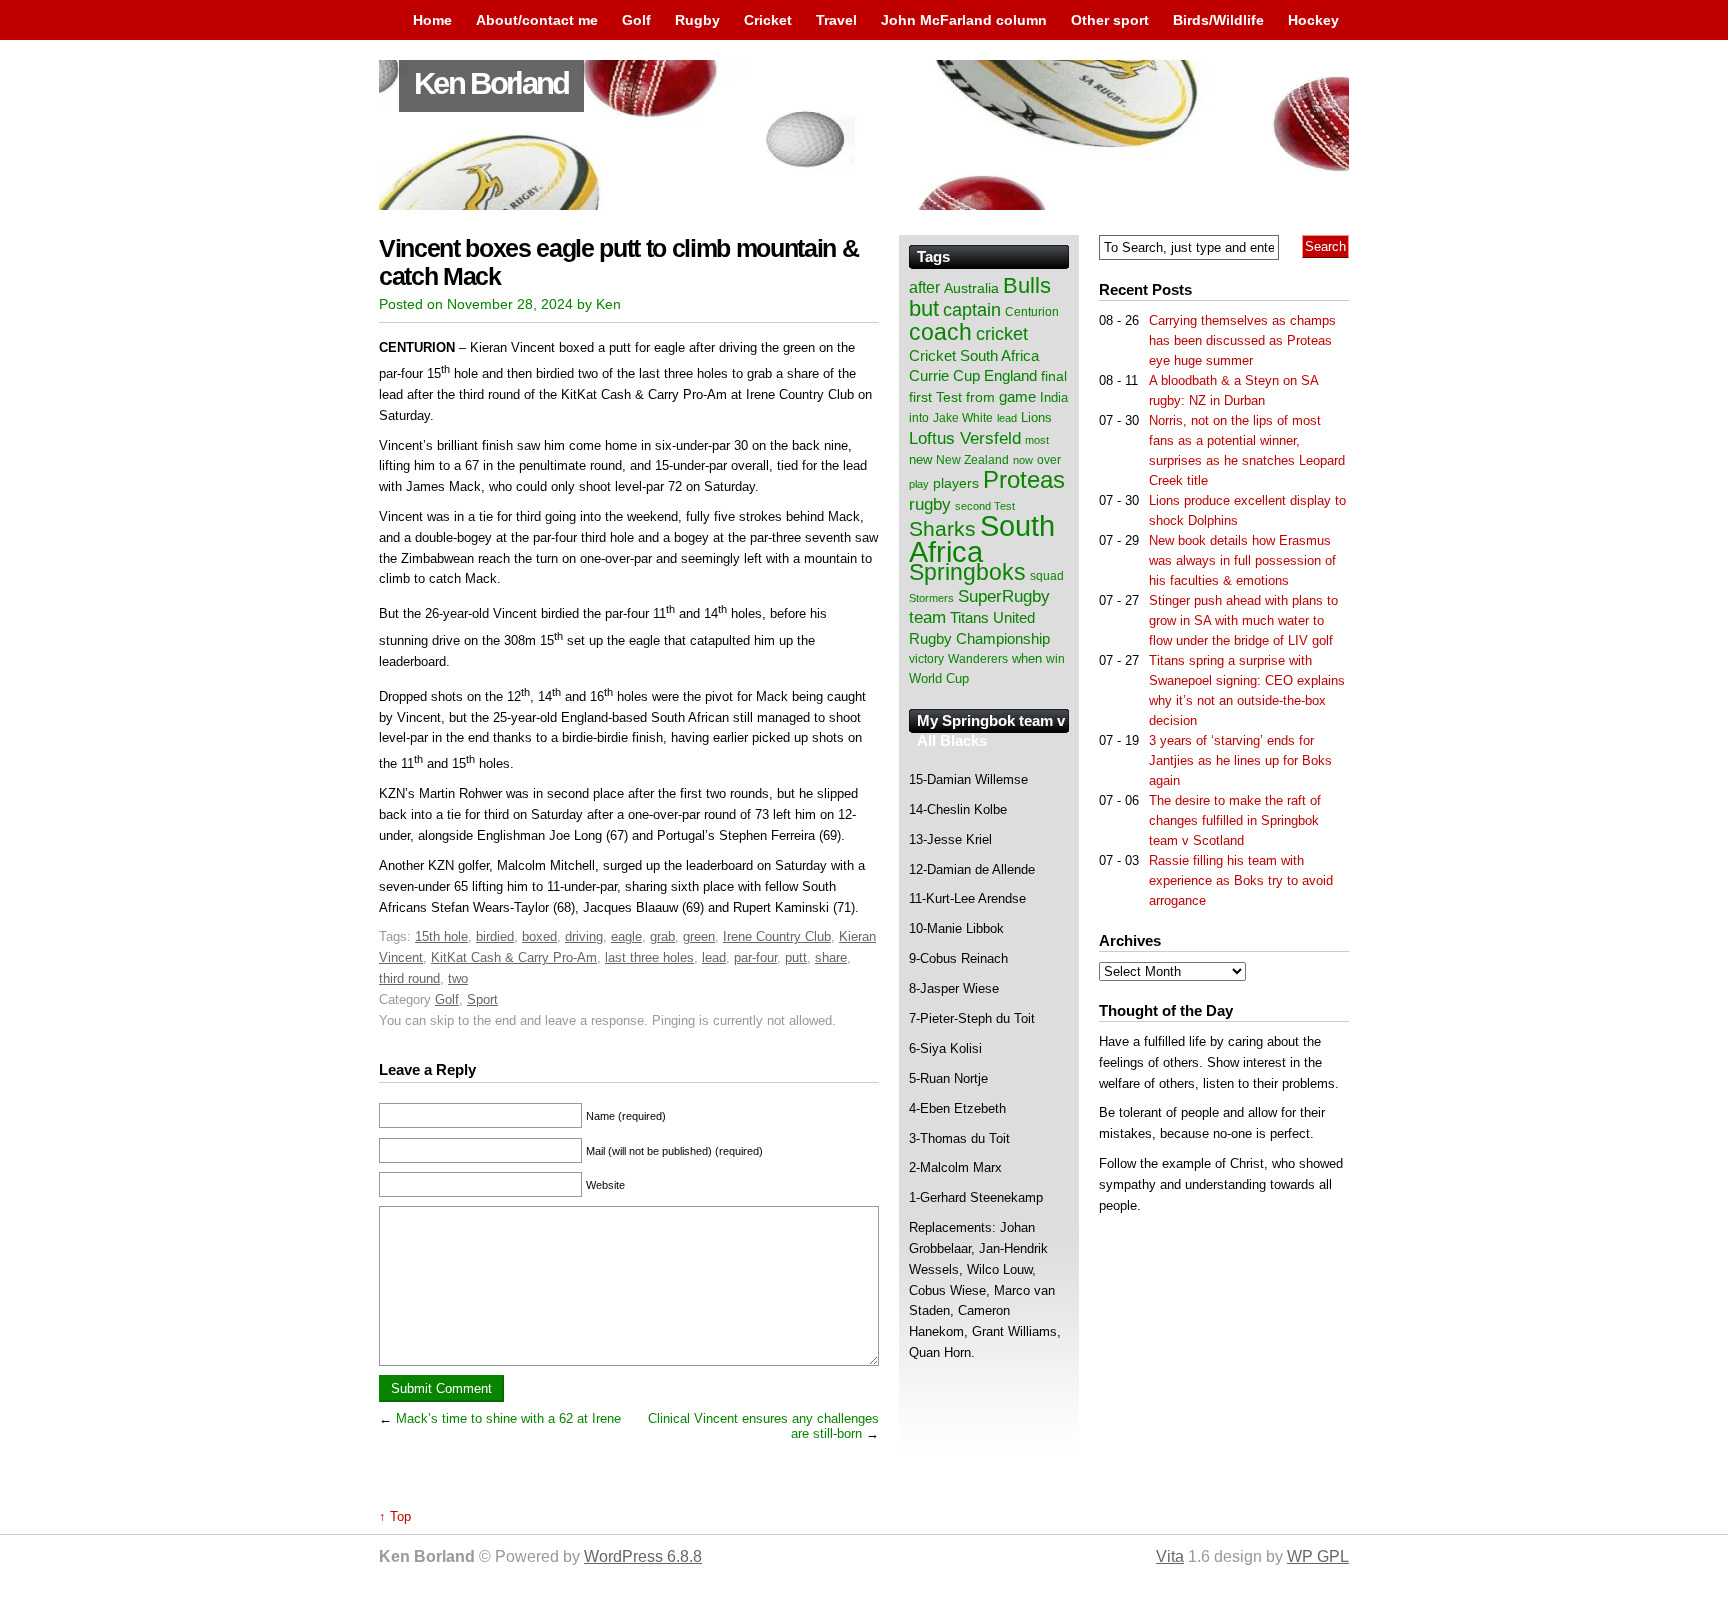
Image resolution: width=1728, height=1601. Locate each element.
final (1054, 376)
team (927, 617)
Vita (1170, 1556)
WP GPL (1318, 1556)
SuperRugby (1004, 596)
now (1023, 460)
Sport (482, 999)
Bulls (1027, 285)
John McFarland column (964, 20)
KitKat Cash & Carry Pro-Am (514, 957)
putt (796, 957)
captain (972, 310)
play (919, 484)
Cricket (768, 20)
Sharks (942, 528)
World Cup (939, 678)
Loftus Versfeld (965, 438)
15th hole (441, 936)
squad (1047, 576)
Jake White (963, 418)
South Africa (982, 538)
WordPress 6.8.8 (643, 1556)
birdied (495, 936)
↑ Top (395, 1516)
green (699, 936)
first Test (935, 397)
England (1010, 375)
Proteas (1024, 479)
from (980, 397)
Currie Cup (944, 376)
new (920, 459)
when (1027, 658)
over (1049, 460)
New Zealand (972, 460)
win (1055, 659)
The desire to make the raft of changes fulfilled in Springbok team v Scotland (1235, 820)
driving (584, 936)
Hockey (1313, 20)
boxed (539, 936)
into (919, 418)
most (1037, 440)
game (1017, 397)
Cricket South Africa (974, 355)
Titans (969, 617)
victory (926, 659)
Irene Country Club (777, 936)
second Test (985, 506)
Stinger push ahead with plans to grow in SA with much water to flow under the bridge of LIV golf (1243, 620)
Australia (971, 288)
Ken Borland (491, 83)
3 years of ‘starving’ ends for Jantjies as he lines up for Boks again (1240, 760)
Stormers (931, 598)
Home (432, 20)
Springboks (967, 572)
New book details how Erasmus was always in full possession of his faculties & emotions (1242, 560)
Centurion (1032, 312)
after (924, 287)
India (1054, 398)
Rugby (697, 20)
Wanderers (978, 659)
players (956, 483)
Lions (1036, 417)
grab (662, 936)
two (458, 978)
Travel (836, 20)
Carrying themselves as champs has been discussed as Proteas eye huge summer (1242, 340)
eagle (626, 936)
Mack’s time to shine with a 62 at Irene (508, 1418)
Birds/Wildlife (1218, 20)
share (831, 957)
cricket (1002, 334)
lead (714, 957)
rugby (930, 504)
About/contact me (537, 20)
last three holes (649, 957)
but (924, 308)
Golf (636, 20)
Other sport (1110, 20)
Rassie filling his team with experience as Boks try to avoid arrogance (1241, 880)
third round (409, 978)
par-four (755, 957)
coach (940, 332)
